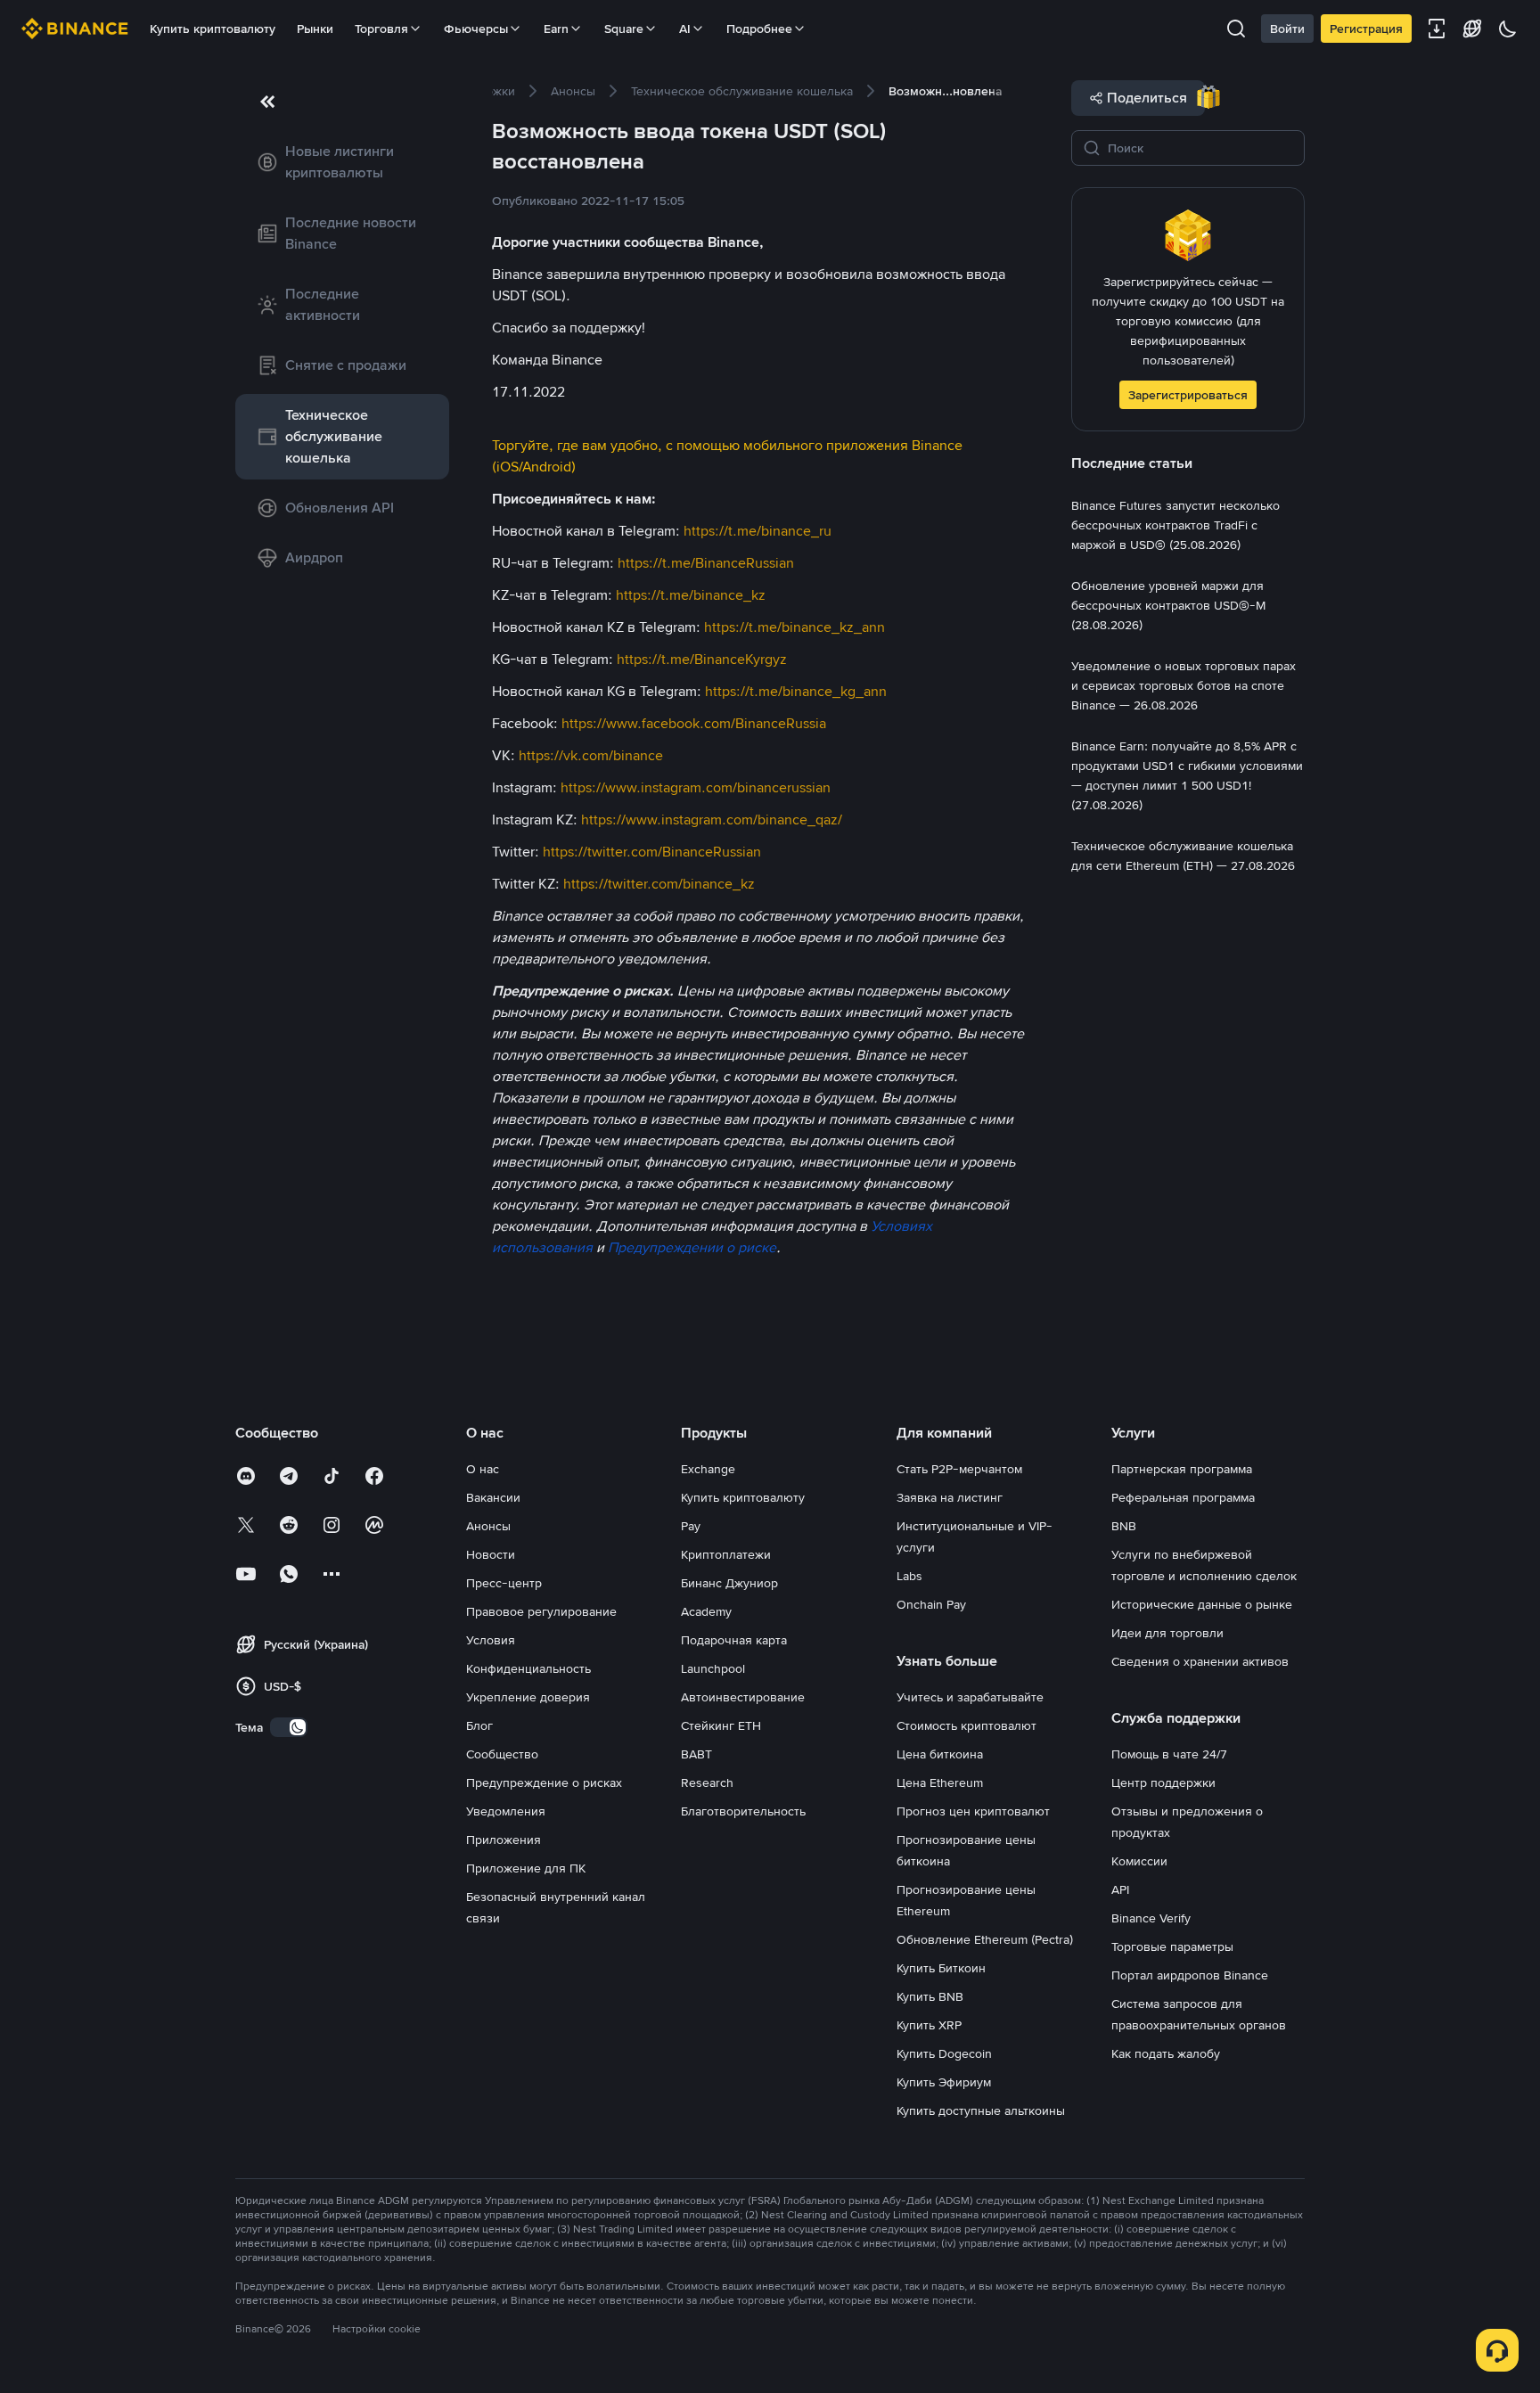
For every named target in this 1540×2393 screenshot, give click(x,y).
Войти (1287, 29)
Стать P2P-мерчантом (959, 1469)
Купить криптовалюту (213, 29)
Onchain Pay (931, 1604)
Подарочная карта (734, 1640)
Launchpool (713, 1668)
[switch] (289, 1727)
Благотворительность (743, 1811)
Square (624, 29)
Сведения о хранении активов (1200, 1661)
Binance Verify (1151, 1918)
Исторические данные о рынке (1202, 1604)
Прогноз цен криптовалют (973, 1811)
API (1120, 1889)
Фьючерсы (476, 29)
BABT (696, 1754)
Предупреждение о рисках (544, 1782)
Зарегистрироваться (1188, 395)
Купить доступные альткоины (981, 2110)
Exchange (708, 1469)
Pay (691, 1526)
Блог (479, 1725)
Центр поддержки (1163, 1782)
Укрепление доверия (528, 1697)
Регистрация (1366, 29)
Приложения (504, 1840)
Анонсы (488, 1526)
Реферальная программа (1183, 1497)
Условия (491, 1640)
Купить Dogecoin (944, 2053)
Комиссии (1139, 1861)
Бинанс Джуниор (729, 1583)
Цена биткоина (940, 1754)
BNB (1124, 1526)
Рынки (315, 29)
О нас (483, 1469)
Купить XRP (929, 2025)
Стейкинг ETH (721, 1725)
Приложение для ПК (526, 1868)
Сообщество (502, 1754)
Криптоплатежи (726, 1554)
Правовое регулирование (541, 1611)
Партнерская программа (1182, 1469)
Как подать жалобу (1166, 2053)
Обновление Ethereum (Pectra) (985, 1939)
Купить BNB (930, 1996)
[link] (342, 162)
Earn (556, 29)
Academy (706, 1611)
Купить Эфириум (944, 2082)
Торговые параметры (1172, 1946)
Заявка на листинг (950, 1497)
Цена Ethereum (940, 1782)
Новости (491, 1554)
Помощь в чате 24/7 (1169, 1754)
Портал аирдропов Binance (1190, 1975)
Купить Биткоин (941, 1968)
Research (707, 1782)
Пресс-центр (504, 1583)
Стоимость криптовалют (967, 1725)
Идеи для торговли (1167, 1633)
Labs (909, 1576)
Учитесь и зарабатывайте (970, 1697)
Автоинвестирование (743, 1697)
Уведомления (506, 1811)
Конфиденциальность (528, 1668)
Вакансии (493, 1497)
